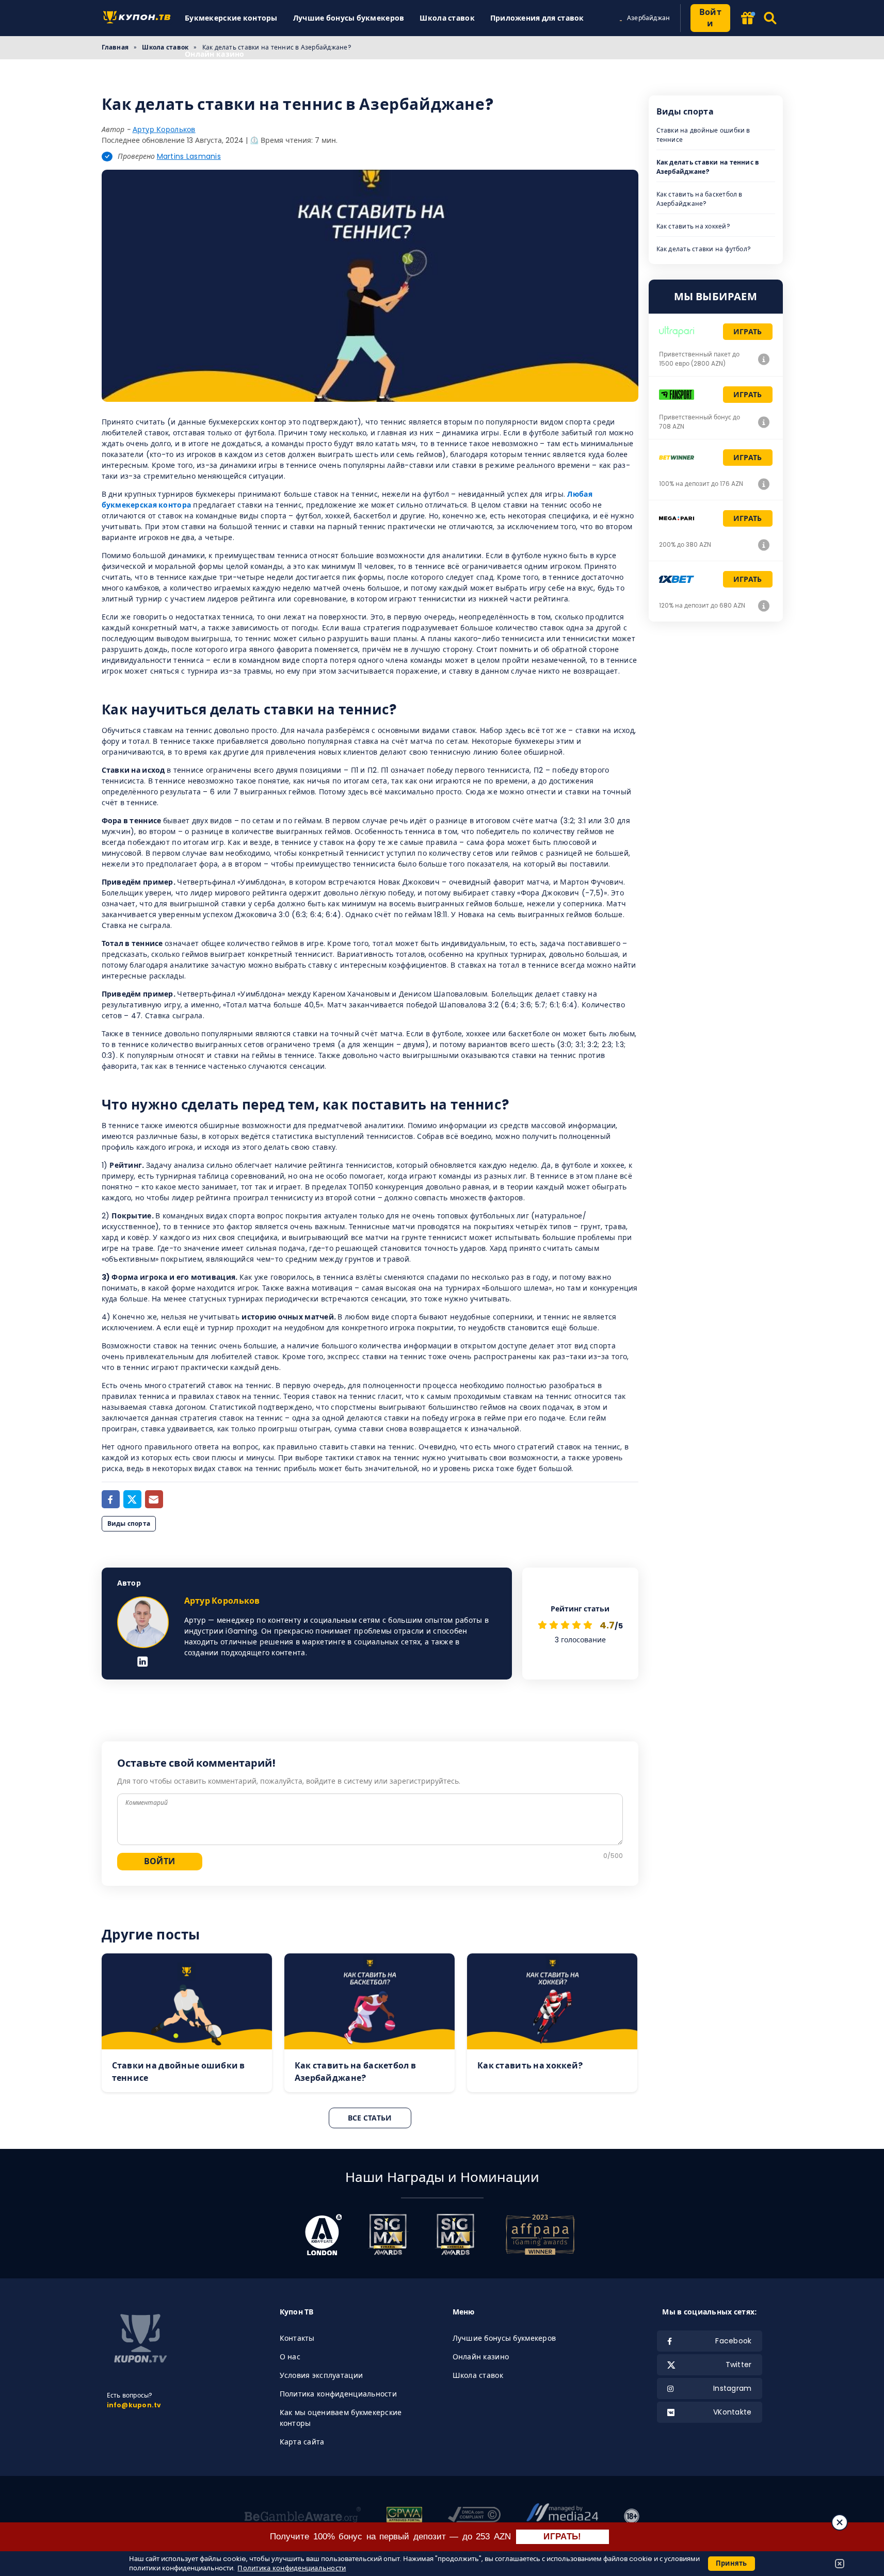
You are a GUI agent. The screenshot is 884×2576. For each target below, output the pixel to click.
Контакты (297, 2338)
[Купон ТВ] (140, 18)
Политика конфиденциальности (339, 2394)
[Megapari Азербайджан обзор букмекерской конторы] (764, 545)
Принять (732, 2563)
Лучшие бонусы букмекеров (349, 18)
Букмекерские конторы (231, 18)
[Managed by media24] (562, 2516)
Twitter (739, 2365)
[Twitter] (132, 1499)
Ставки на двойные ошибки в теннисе (703, 135)
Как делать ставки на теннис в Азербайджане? (708, 167)
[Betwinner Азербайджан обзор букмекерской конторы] (764, 484)
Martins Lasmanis (189, 156)
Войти (710, 18)
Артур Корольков (164, 129)
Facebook (733, 2341)
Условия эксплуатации (322, 2375)
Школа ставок (447, 18)
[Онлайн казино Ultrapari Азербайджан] (764, 359)
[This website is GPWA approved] (404, 2516)
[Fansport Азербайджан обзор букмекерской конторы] (764, 422)
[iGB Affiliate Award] (323, 2235)
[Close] (840, 2522)
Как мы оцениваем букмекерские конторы (341, 2418)
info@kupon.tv (134, 2405)
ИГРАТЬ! (562, 2537)
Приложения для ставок (537, 18)
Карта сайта (302, 2442)
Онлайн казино (215, 54)
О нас (290, 2357)
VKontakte (733, 2412)
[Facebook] (111, 1499)
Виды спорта (129, 1523)
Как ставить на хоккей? (693, 226)
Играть (748, 332)
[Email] (154, 1499)
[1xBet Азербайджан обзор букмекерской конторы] (764, 606)
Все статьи (370, 2118)
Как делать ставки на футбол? (704, 249)
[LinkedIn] (143, 1662)
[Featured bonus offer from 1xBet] (747, 19)
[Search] (771, 18)
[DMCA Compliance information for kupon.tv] (474, 2516)
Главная (115, 47)
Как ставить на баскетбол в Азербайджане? (700, 199)
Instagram (733, 2388)
